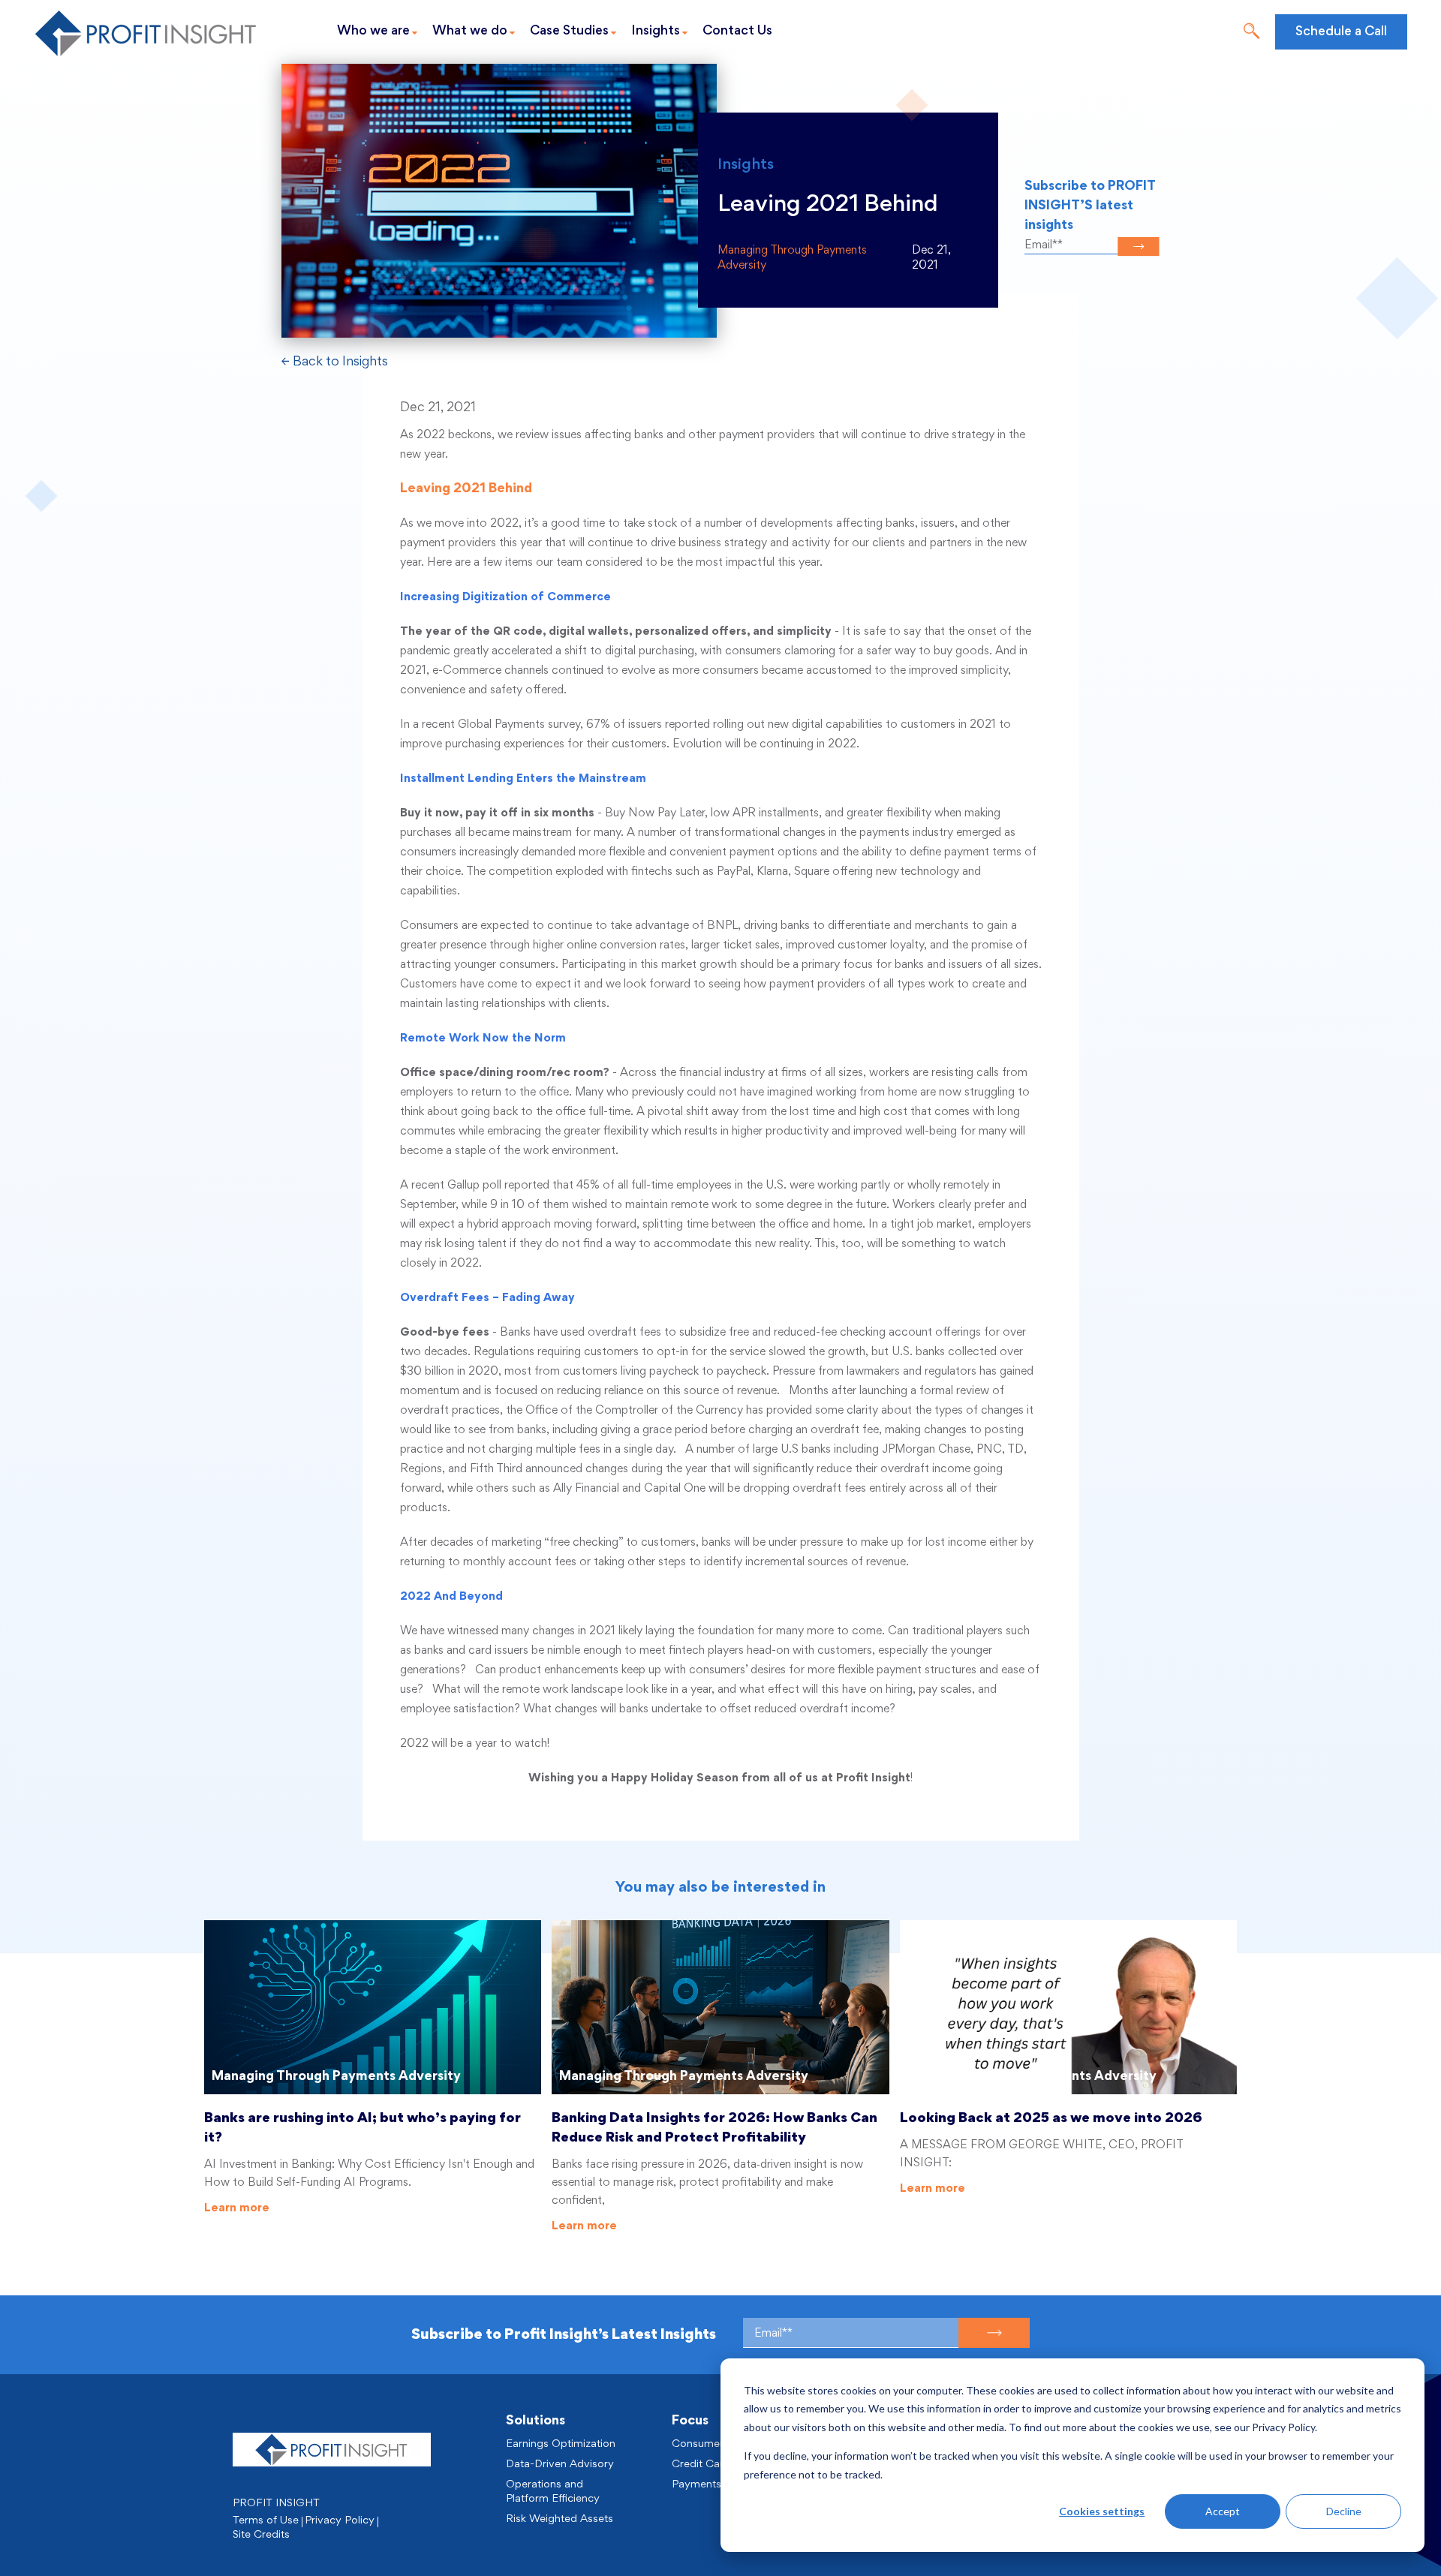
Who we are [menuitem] (373, 32)
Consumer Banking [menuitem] (719, 2444)
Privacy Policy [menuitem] (340, 2521)
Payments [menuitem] (696, 2485)
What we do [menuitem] (470, 32)
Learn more (237, 2208)
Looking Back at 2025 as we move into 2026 (1051, 2119)
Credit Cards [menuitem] (704, 2465)
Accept (1223, 2511)
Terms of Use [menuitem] (266, 2521)
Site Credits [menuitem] (261, 2535)
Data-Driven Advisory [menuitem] (560, 2465)
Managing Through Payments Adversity (336, 2077)
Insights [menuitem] (656, 32)
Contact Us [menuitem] (737, 32)
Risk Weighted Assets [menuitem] (560, 2519)
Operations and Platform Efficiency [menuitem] (553, 2492)
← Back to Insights (335, 362)
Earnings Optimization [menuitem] (561, 2444)
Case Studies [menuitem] (569, 32)
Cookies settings (1102, 2511)
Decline (1344, 2511)
